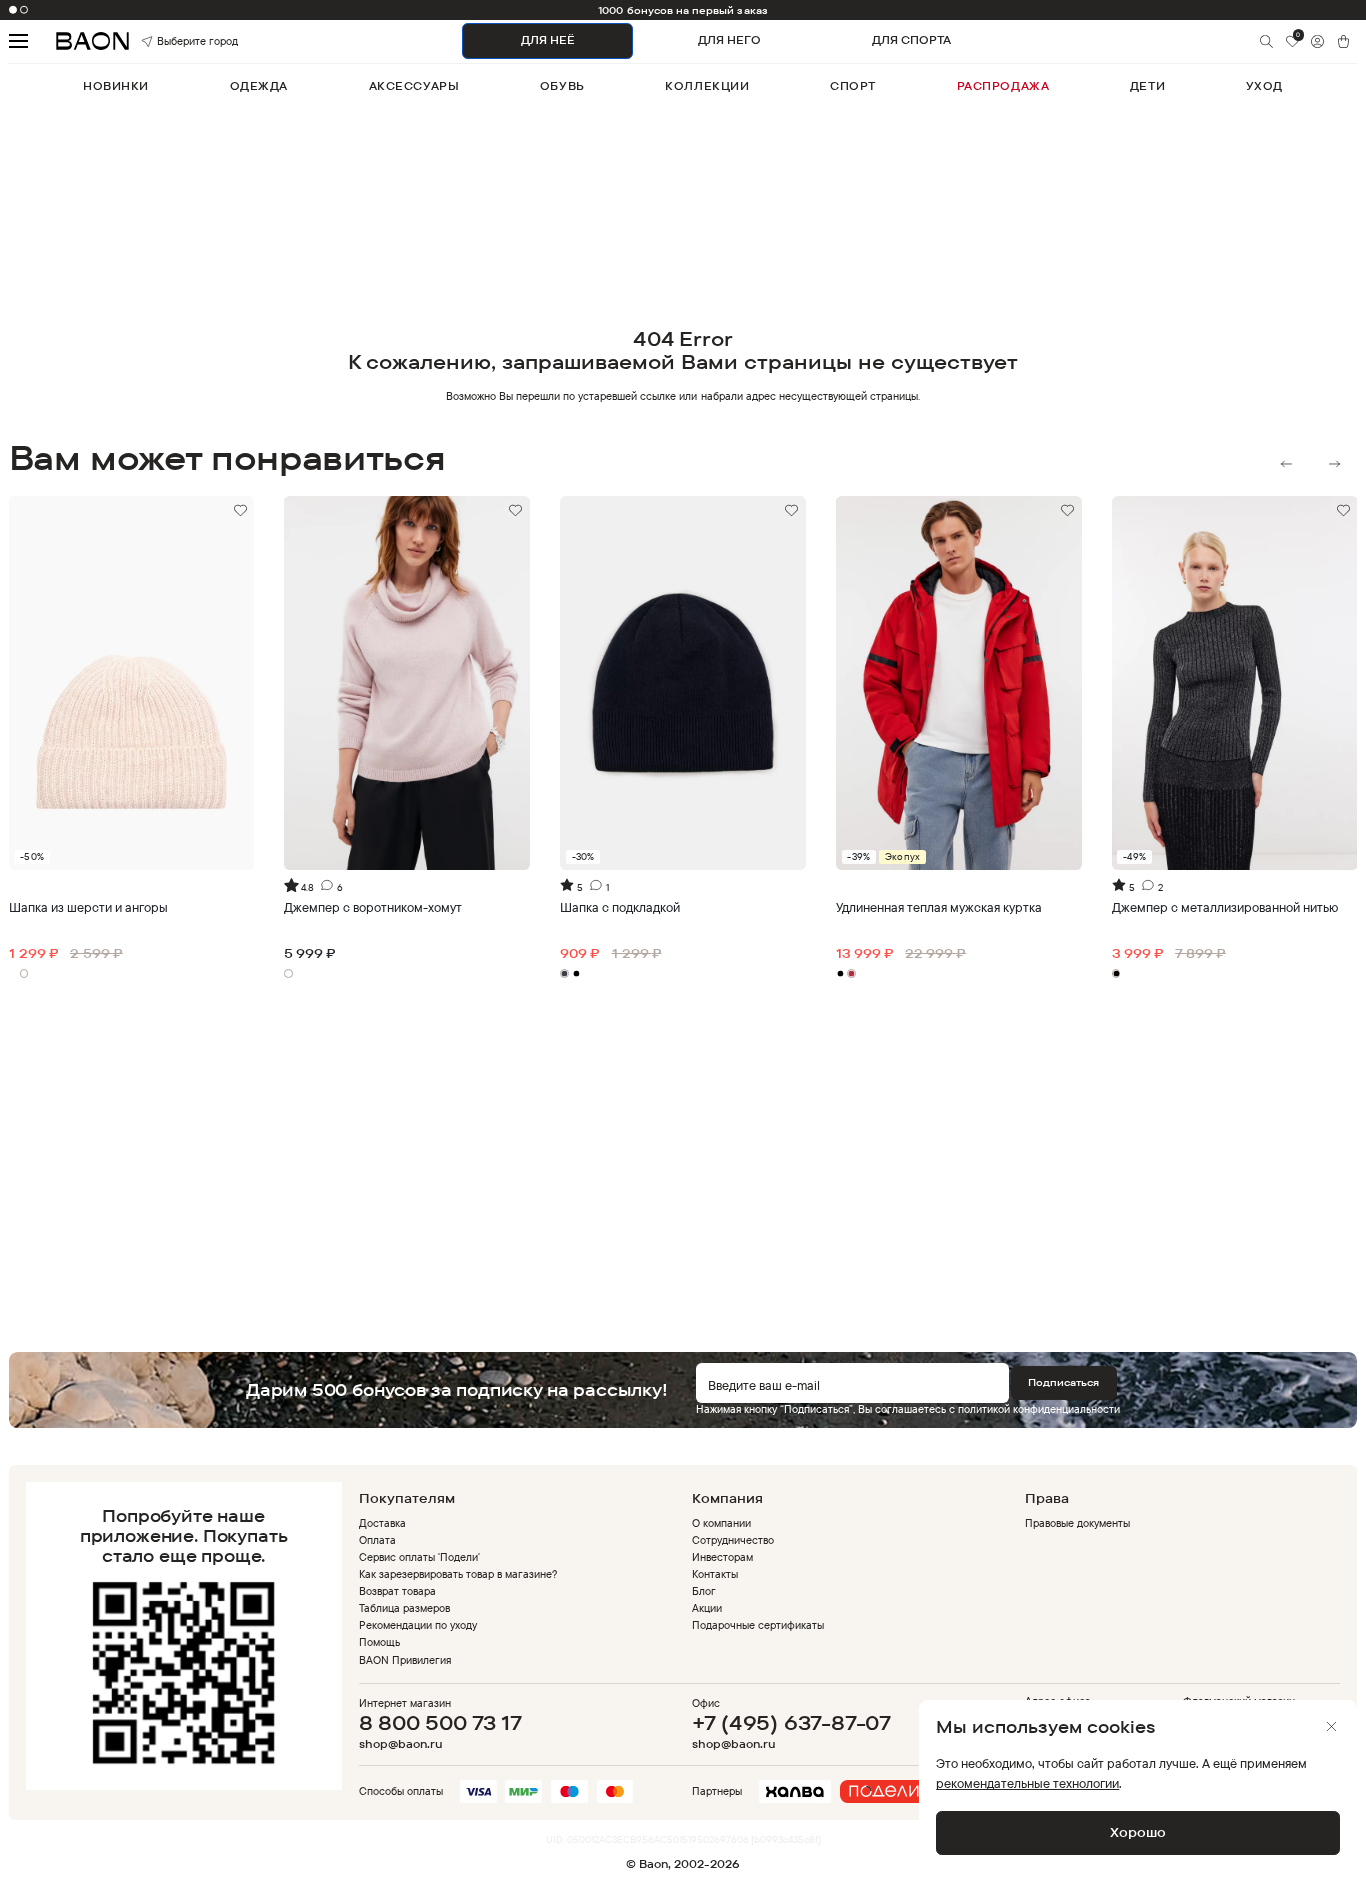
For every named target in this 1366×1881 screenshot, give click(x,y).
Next (1334, 463)
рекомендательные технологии (1027, 1783)
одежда (259, 86)
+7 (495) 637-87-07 (791, 1722)
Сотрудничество (733, 1540)
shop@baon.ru (400, 1744)
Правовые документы (1077, 1523)
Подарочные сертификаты (758, 1625)
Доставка (382, 1523)
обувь (562, 86)
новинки (116, 86)
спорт (853, 86)
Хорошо (1138, 1832)
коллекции (707, 86)
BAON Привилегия (405, 1660)
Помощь (379, 1642)
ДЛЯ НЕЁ (548, 40)
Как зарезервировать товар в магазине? (458, 1574)
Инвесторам (722, 1557)
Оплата (377, 1540)
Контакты (715, 1574)
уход (1264, 86)
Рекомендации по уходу (418, 1625)
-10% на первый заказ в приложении (683, 10)
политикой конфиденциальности (1039, 1409)
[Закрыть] (1331, 1726)
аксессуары (414, 86)
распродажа (1003, 86)
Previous (1286, 463)
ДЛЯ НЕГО (729, 40)
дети (1147, 86)
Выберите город (176, 40)
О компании (721, 1523)
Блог (704, 1591)
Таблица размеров (404, 1608)
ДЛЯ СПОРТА (911, 40)
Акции (707, 1608)
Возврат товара (397, 1591)
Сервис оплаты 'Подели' (420, 1557)
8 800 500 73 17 (440, 1722)
